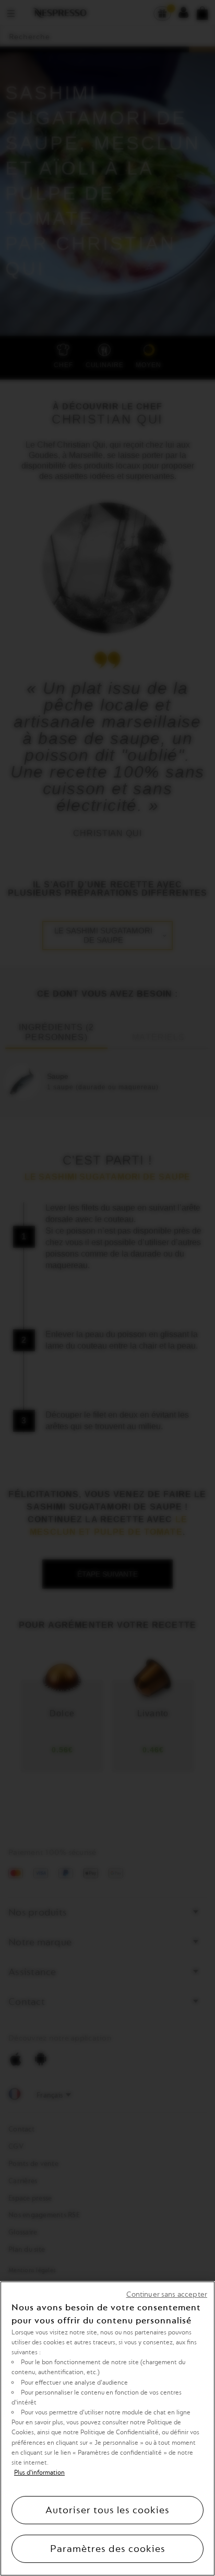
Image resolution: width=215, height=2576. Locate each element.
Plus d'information (39, 2472)
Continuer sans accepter (167, 2294)
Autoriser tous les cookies (107, 2510)
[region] (107, 2429)
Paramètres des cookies (108, 2549)
